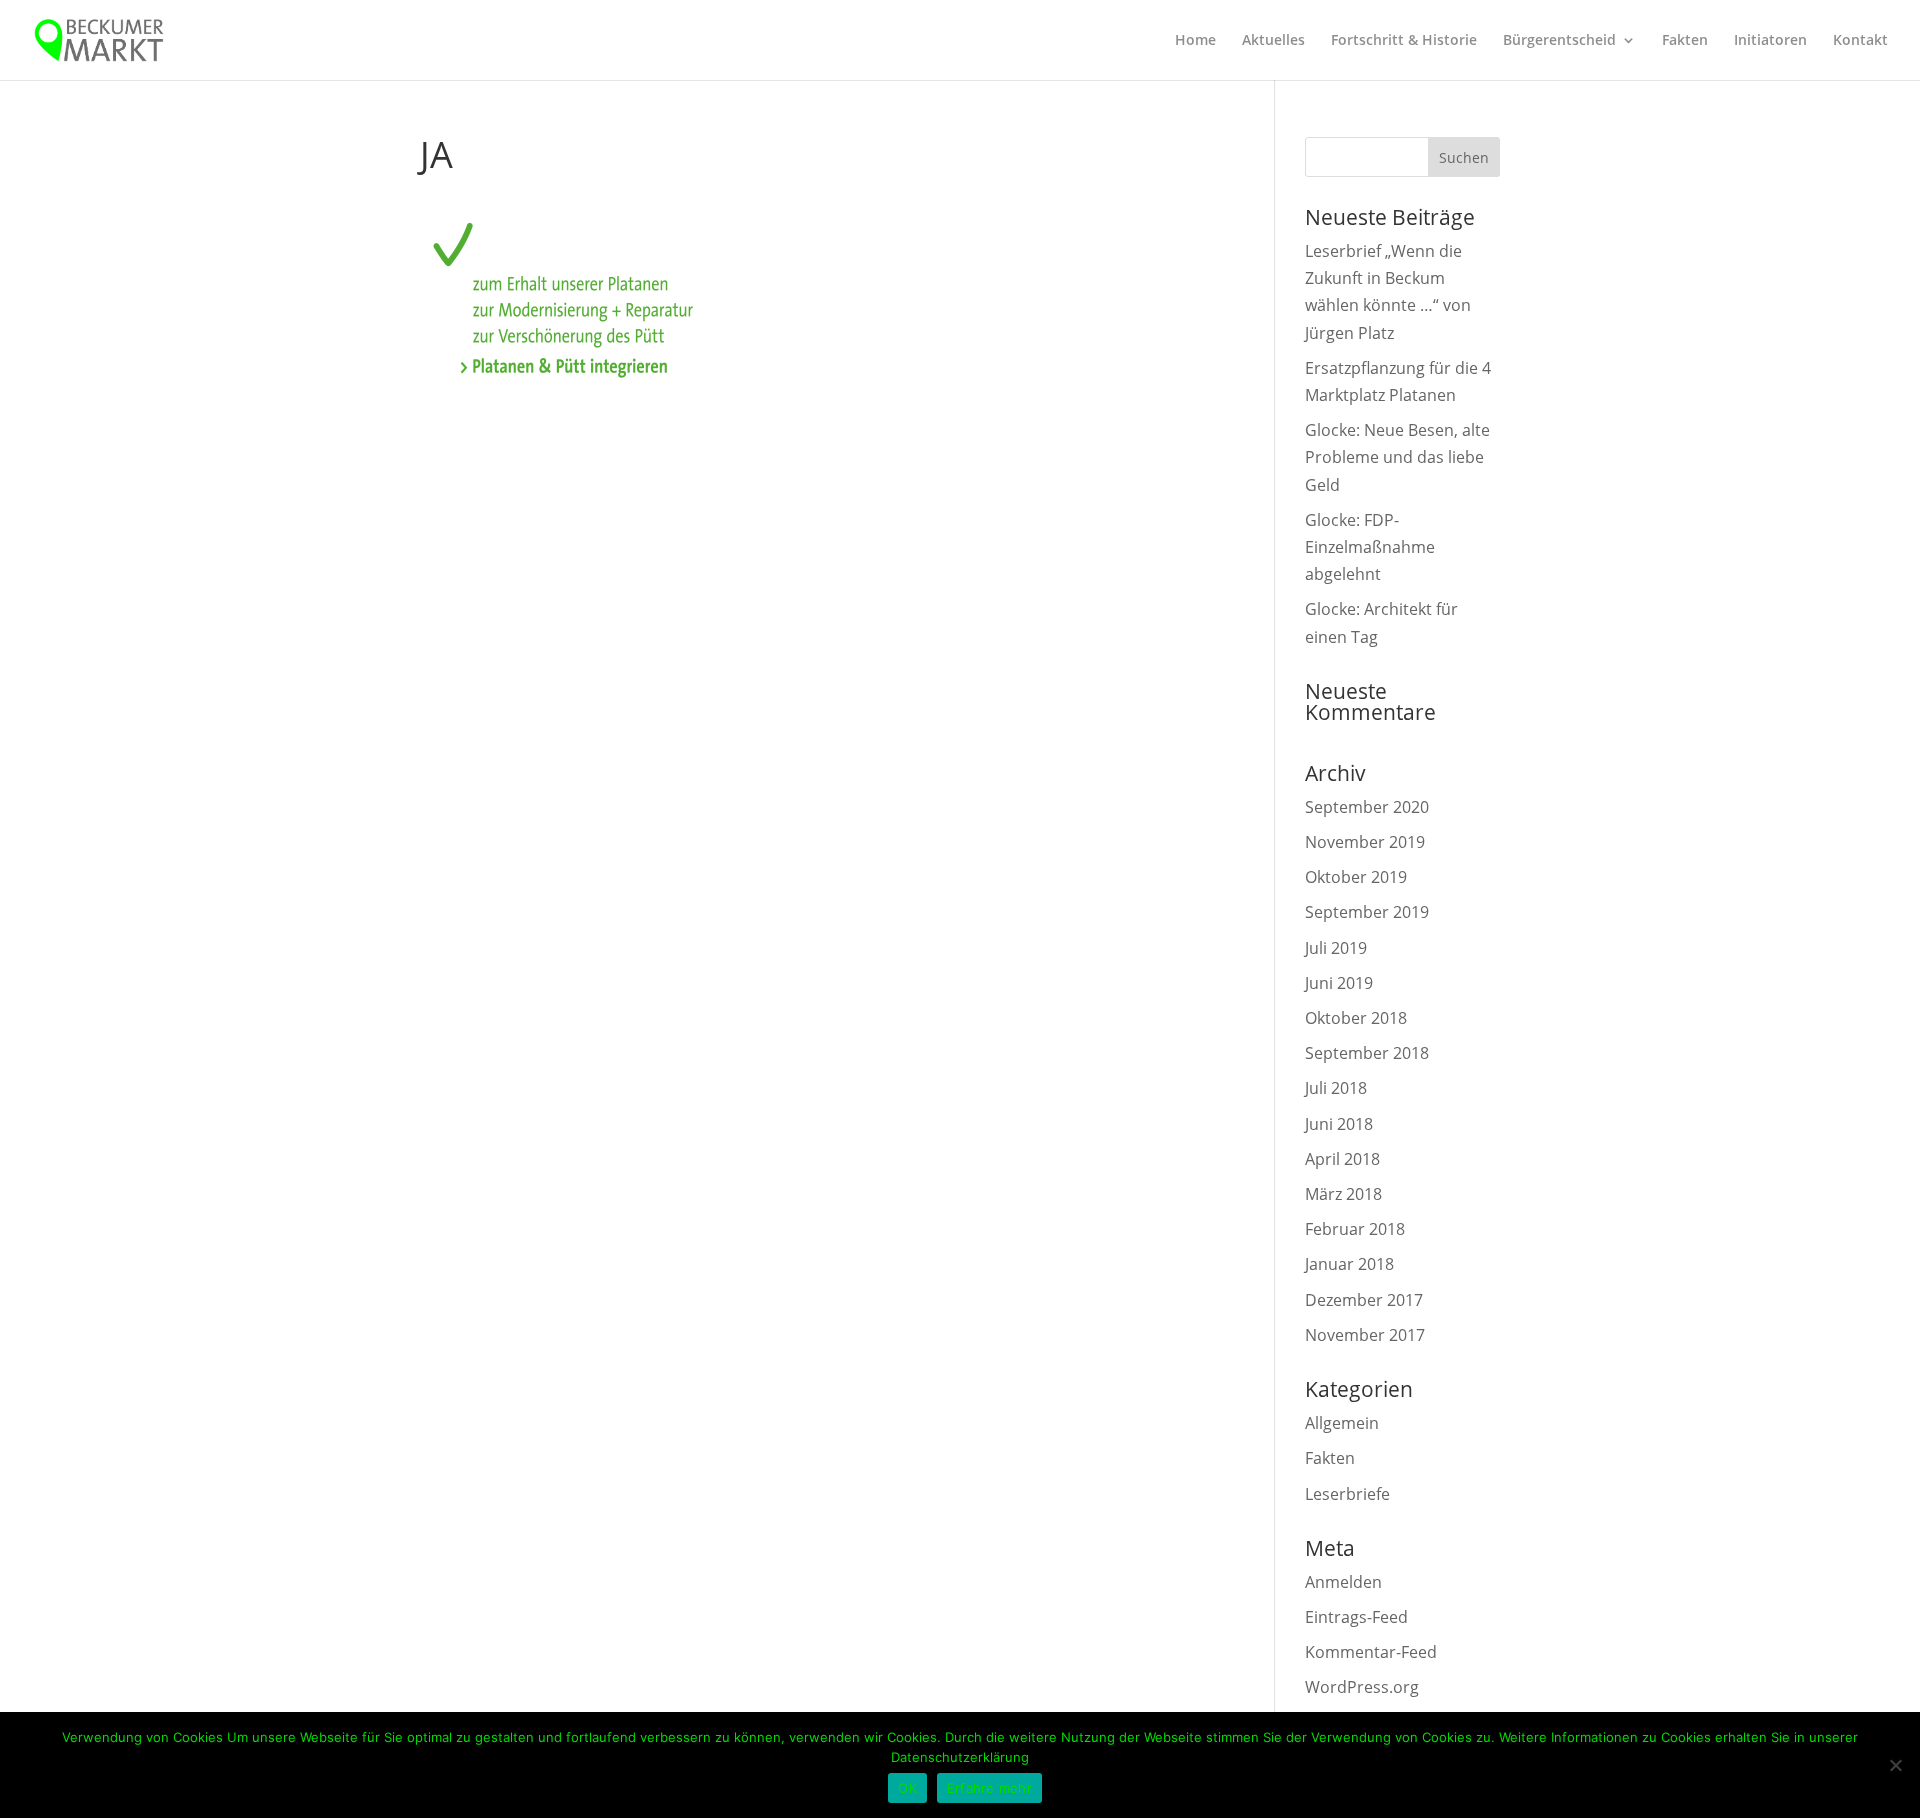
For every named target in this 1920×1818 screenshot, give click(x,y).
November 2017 (1365, 1335)
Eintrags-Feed (1356, 1617)
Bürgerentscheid (1559, 41)
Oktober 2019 (1356, 877)
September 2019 (1367, 912)
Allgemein (1342, 1423)
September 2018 (1367, 1053)
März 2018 (1343, 1194)
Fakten (1685, 41)
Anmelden (1343, 1582)
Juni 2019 (1339, 983)
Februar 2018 (1355, 1229)
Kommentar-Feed (1371, 1652)
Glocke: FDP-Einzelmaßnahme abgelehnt (1370, 547)
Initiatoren (1770, 41)
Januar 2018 (1349, 1264)
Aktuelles (1273, 41)
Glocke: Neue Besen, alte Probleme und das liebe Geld (1397, 457)
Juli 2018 (1336, 1088)
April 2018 (1342, 1159)
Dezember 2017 (1364, 1300)
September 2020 (1367, 807)
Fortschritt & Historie (1404, 41)
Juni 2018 (1339, 1124)
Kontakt (1860, 41)
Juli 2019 (1336, 948)
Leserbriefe (1347, 1494)
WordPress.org (1362, 1687)
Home (1195, 41)
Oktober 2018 (1356, 1018)
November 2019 (1365, 842)
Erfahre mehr (989, 1788)
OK (907, 1788)
